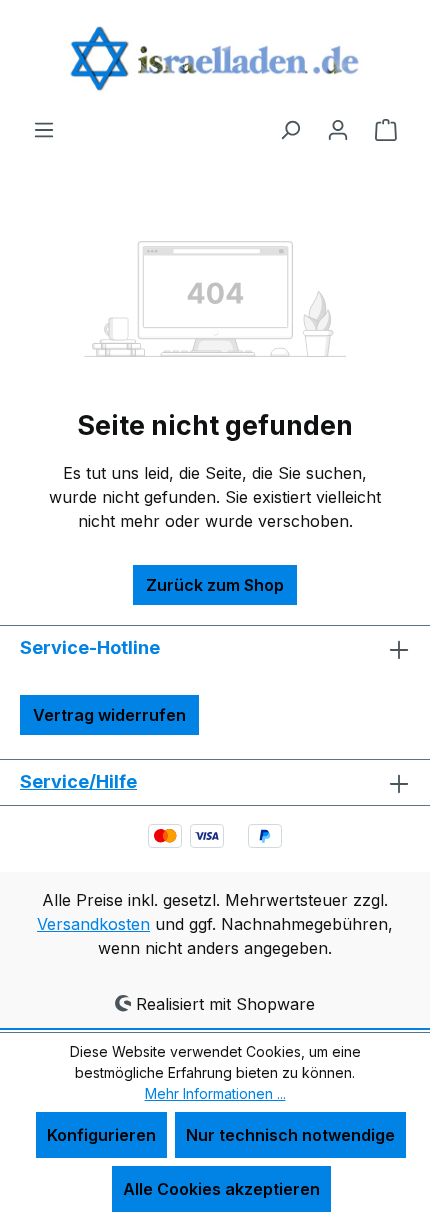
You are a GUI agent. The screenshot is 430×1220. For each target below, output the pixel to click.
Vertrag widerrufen (109, 715)
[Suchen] (290, 129)
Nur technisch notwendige (290, 1135)
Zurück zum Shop (215, 585)
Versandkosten (93, 924)
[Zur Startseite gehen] (215, 58)
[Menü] (44, 129)
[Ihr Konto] (338, 129)
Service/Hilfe (78, 781)
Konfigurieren (101, 1135)
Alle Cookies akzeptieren (221, 1189)
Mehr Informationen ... (215, 1093)
